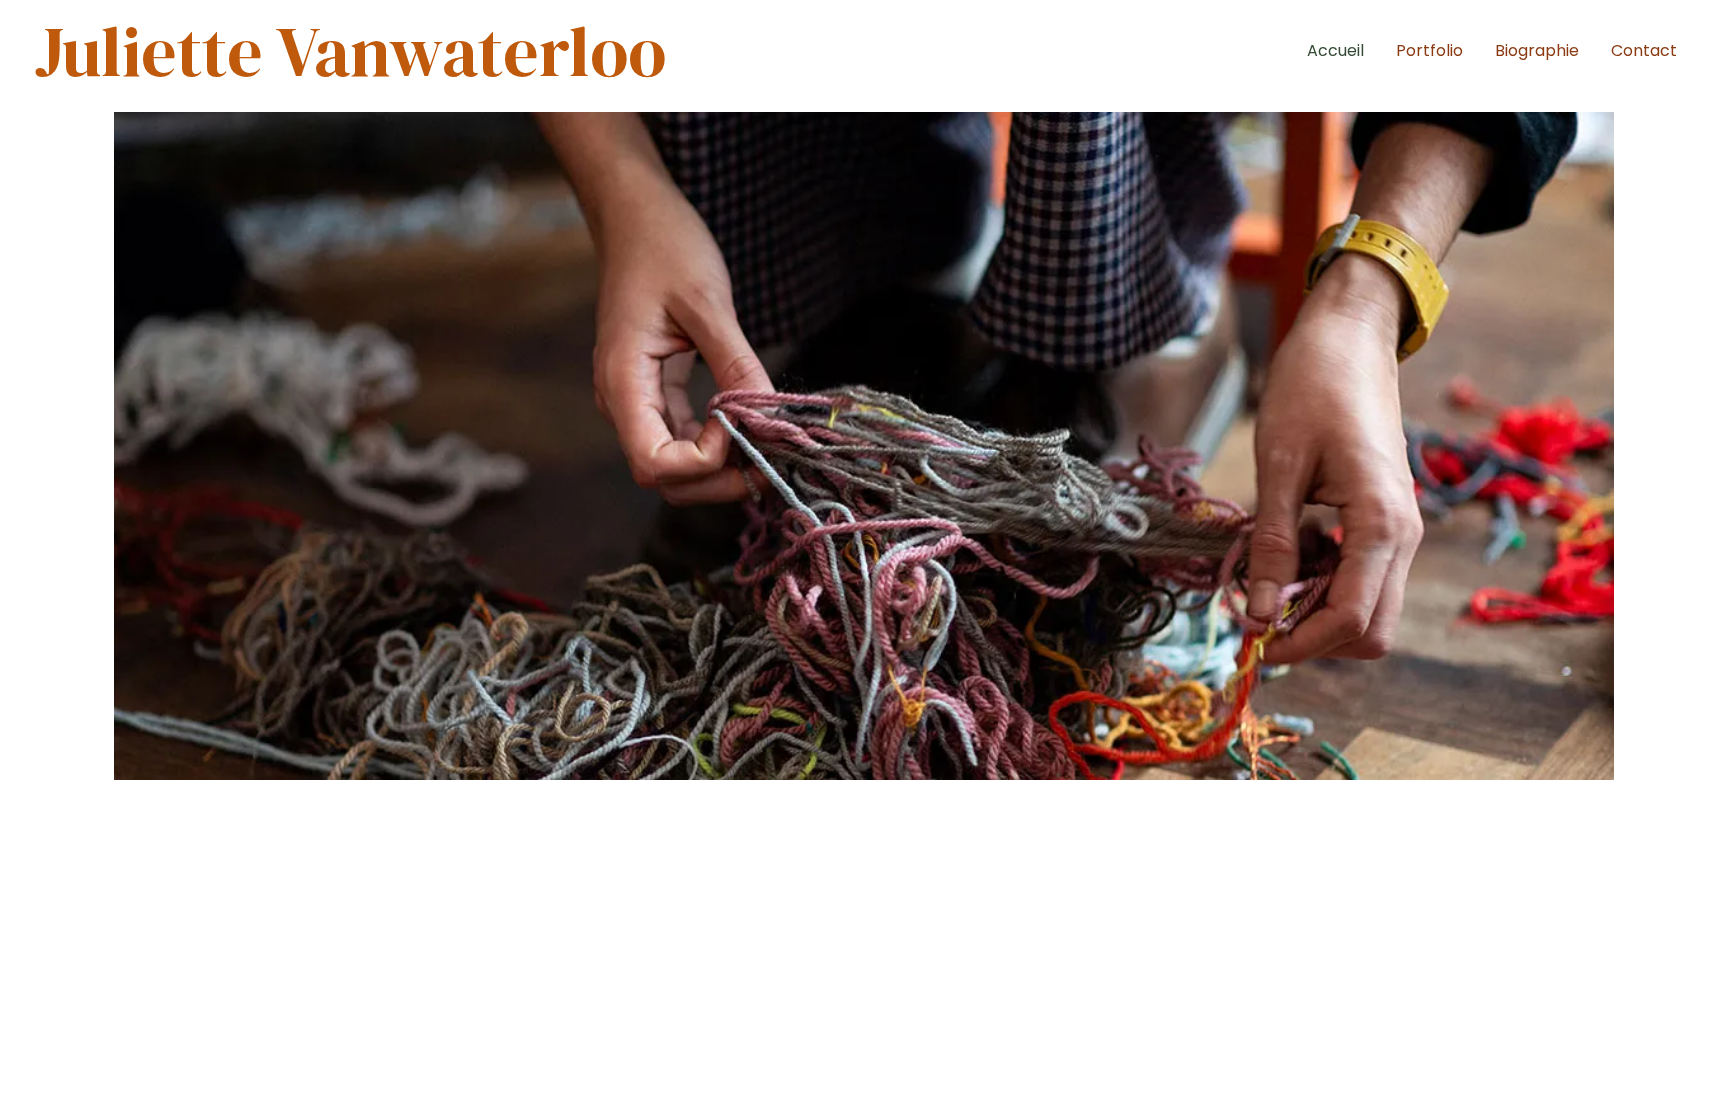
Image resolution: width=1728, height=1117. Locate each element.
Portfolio (1429, 50)
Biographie (1537, 50)
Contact (1644, 50)
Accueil (1335, 50)
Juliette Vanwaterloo (350, 51)
